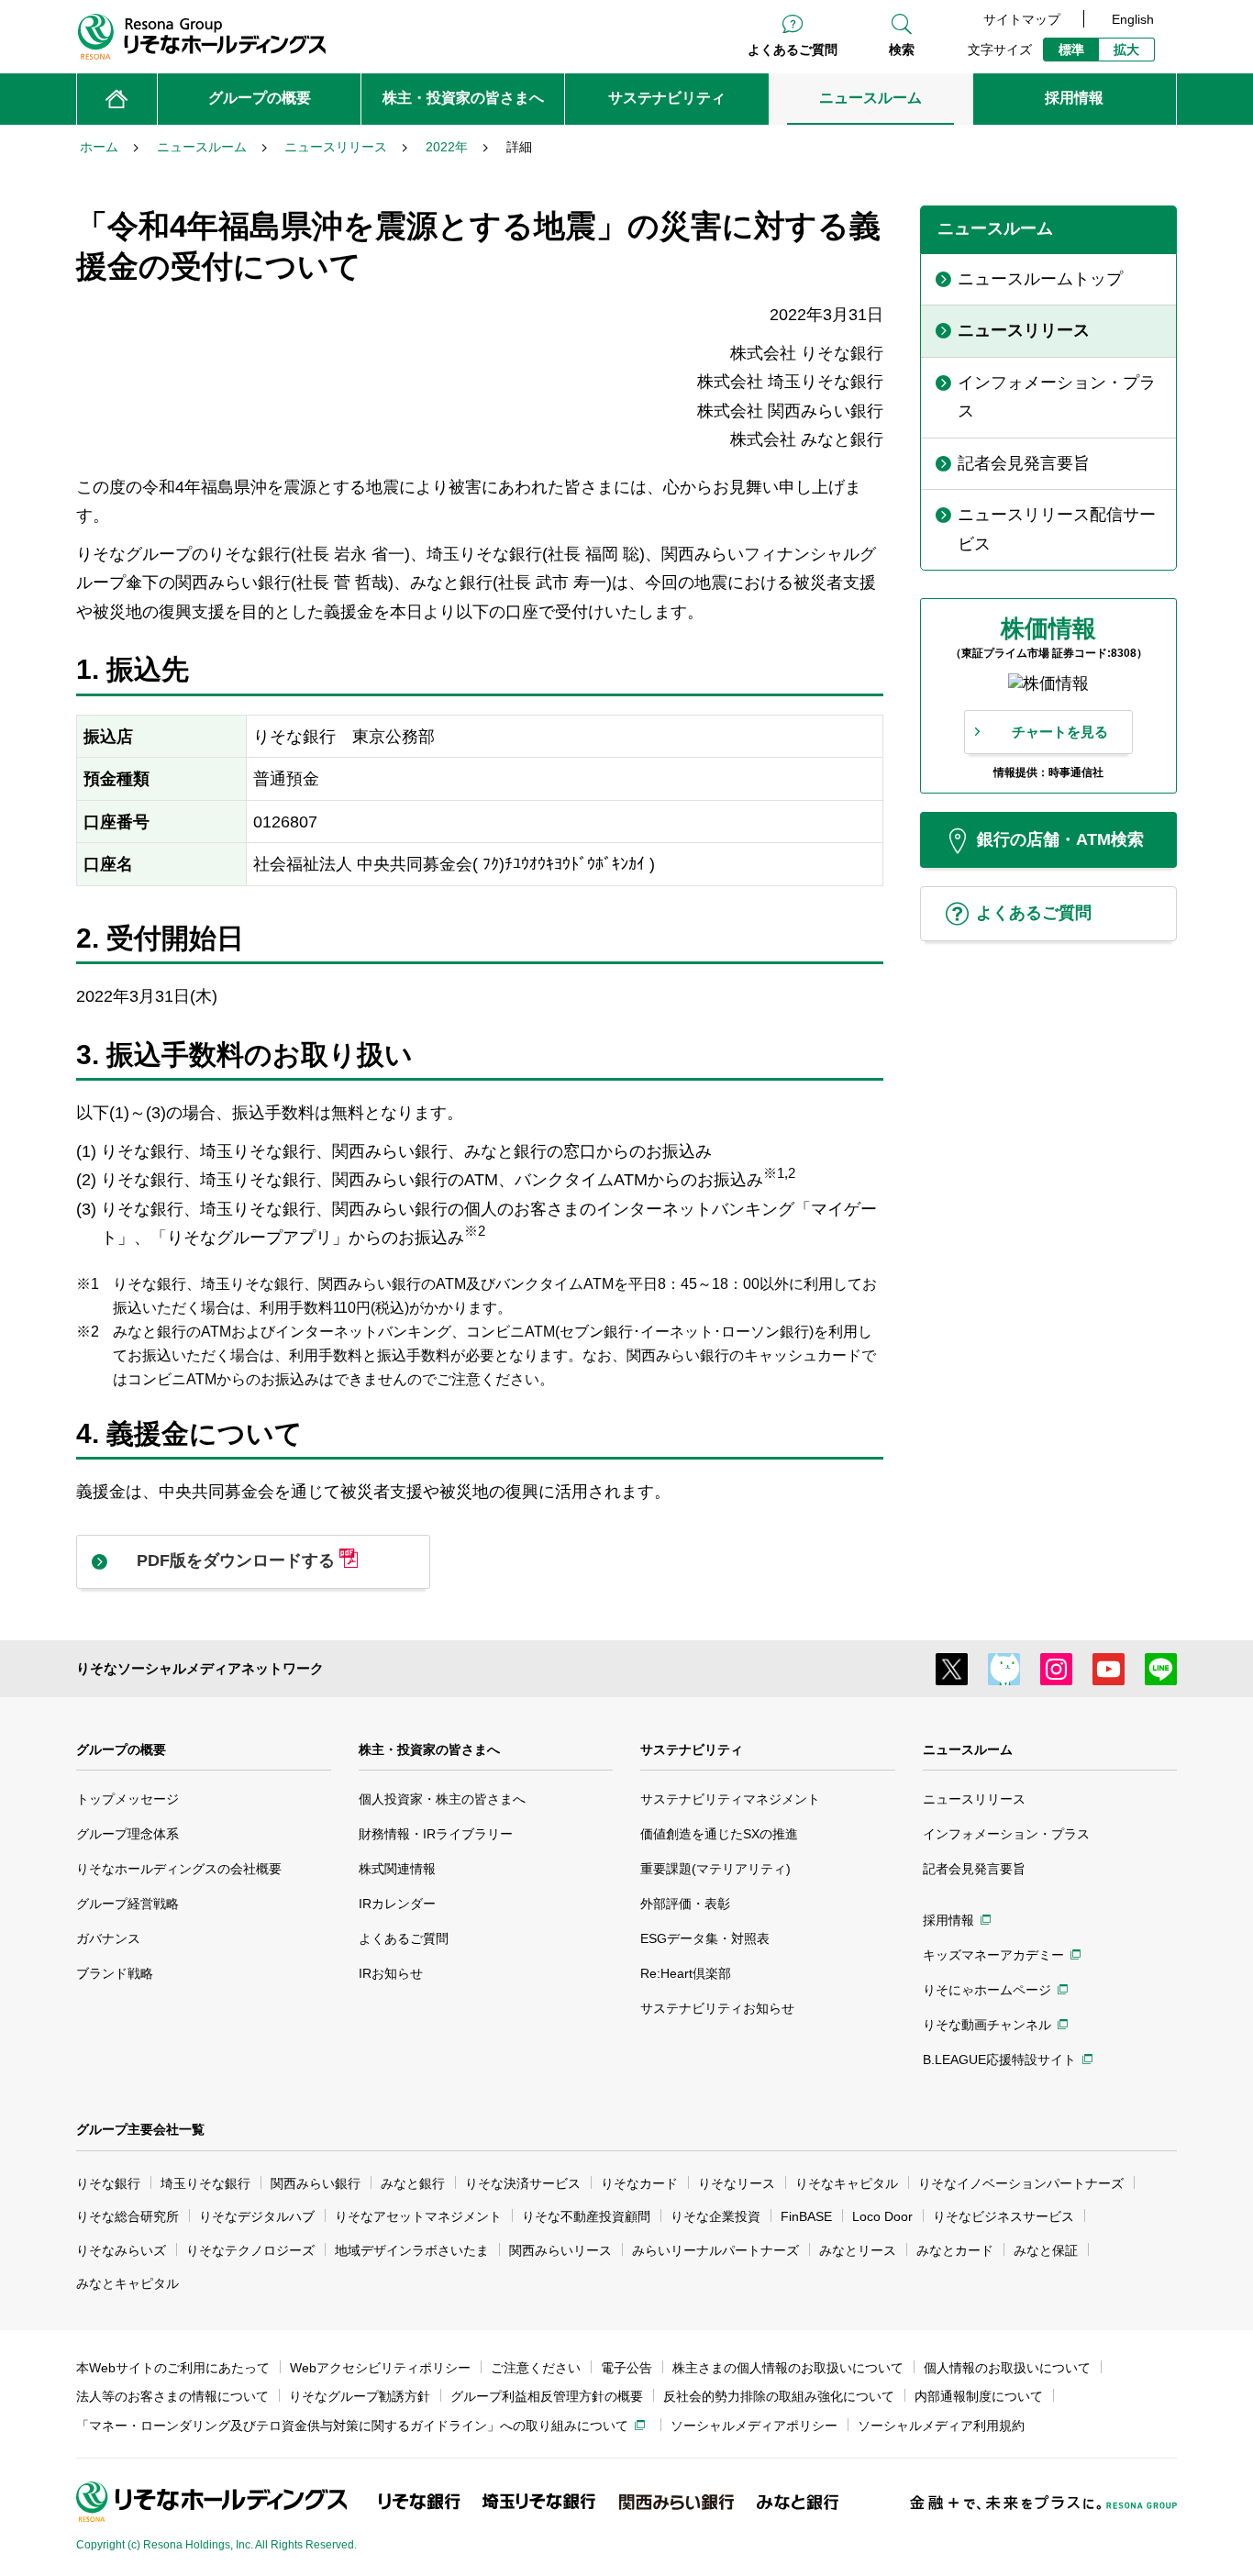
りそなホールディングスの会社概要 (179, 1869)
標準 (1071, 50)
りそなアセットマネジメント (418, 2216)
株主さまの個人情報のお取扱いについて (788, 2368)
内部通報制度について (979, 2396)
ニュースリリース (974, 1799)
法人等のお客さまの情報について (172, 2396)
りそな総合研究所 (128, 2216)
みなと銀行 (413, 2183)
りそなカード (639, 2183)
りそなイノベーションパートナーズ (1021, 2183)
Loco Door (882, 2216)
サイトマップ (1022, 19)
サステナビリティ (692, 1749)
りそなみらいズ (121, 2250)
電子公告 (626, 2368)
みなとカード (955, 2250)
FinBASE (806, 2216)
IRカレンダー (397, 1904)
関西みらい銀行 (316, 2183)
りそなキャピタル (847, 2183)
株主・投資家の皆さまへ (429, 1749)
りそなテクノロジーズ (250, 2250)
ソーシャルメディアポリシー (754, 2426)
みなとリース (858, 2250)
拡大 (1126, 50)
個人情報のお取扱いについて (1007, 2368)
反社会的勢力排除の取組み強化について (779, 2396)
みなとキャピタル (128, 2283)
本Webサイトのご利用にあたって (173, 2368)
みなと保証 (1046, 2250)
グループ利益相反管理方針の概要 (547, 2396)
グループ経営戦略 (128, 1904)
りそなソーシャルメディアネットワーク (200, 1668)
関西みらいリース (560, 2250)
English (1133, 19)
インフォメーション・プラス (1006, 1834)
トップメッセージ (128, 1799)
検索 (902, 50)
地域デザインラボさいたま (412, 2250)
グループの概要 (121, 1749)
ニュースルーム (968, 1749)
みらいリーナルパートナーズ (715, 2250)
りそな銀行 (108, 2183)
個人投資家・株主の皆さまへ (442, 1799)
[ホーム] (117, 99)
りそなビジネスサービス (1004, 2216)
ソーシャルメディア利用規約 (941, 2426)
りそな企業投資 (715, 2216)
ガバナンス (108, 1938)
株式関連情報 (397, 1869)
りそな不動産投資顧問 (586, 2216)
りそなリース (737, 2183)
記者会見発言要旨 (974, 1869)
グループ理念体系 (128, 1834)
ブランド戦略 (115, 1973)
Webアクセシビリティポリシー (380, 2368)
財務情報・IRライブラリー (436, 1834)
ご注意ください (536, 2368)
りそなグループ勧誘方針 (360, 2396)
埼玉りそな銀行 (205, 2183)
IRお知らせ (391, 1973)
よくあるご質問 (793, 50)
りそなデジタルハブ (257, 2216)
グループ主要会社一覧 (140, 2129)
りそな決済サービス (523, 2183)
